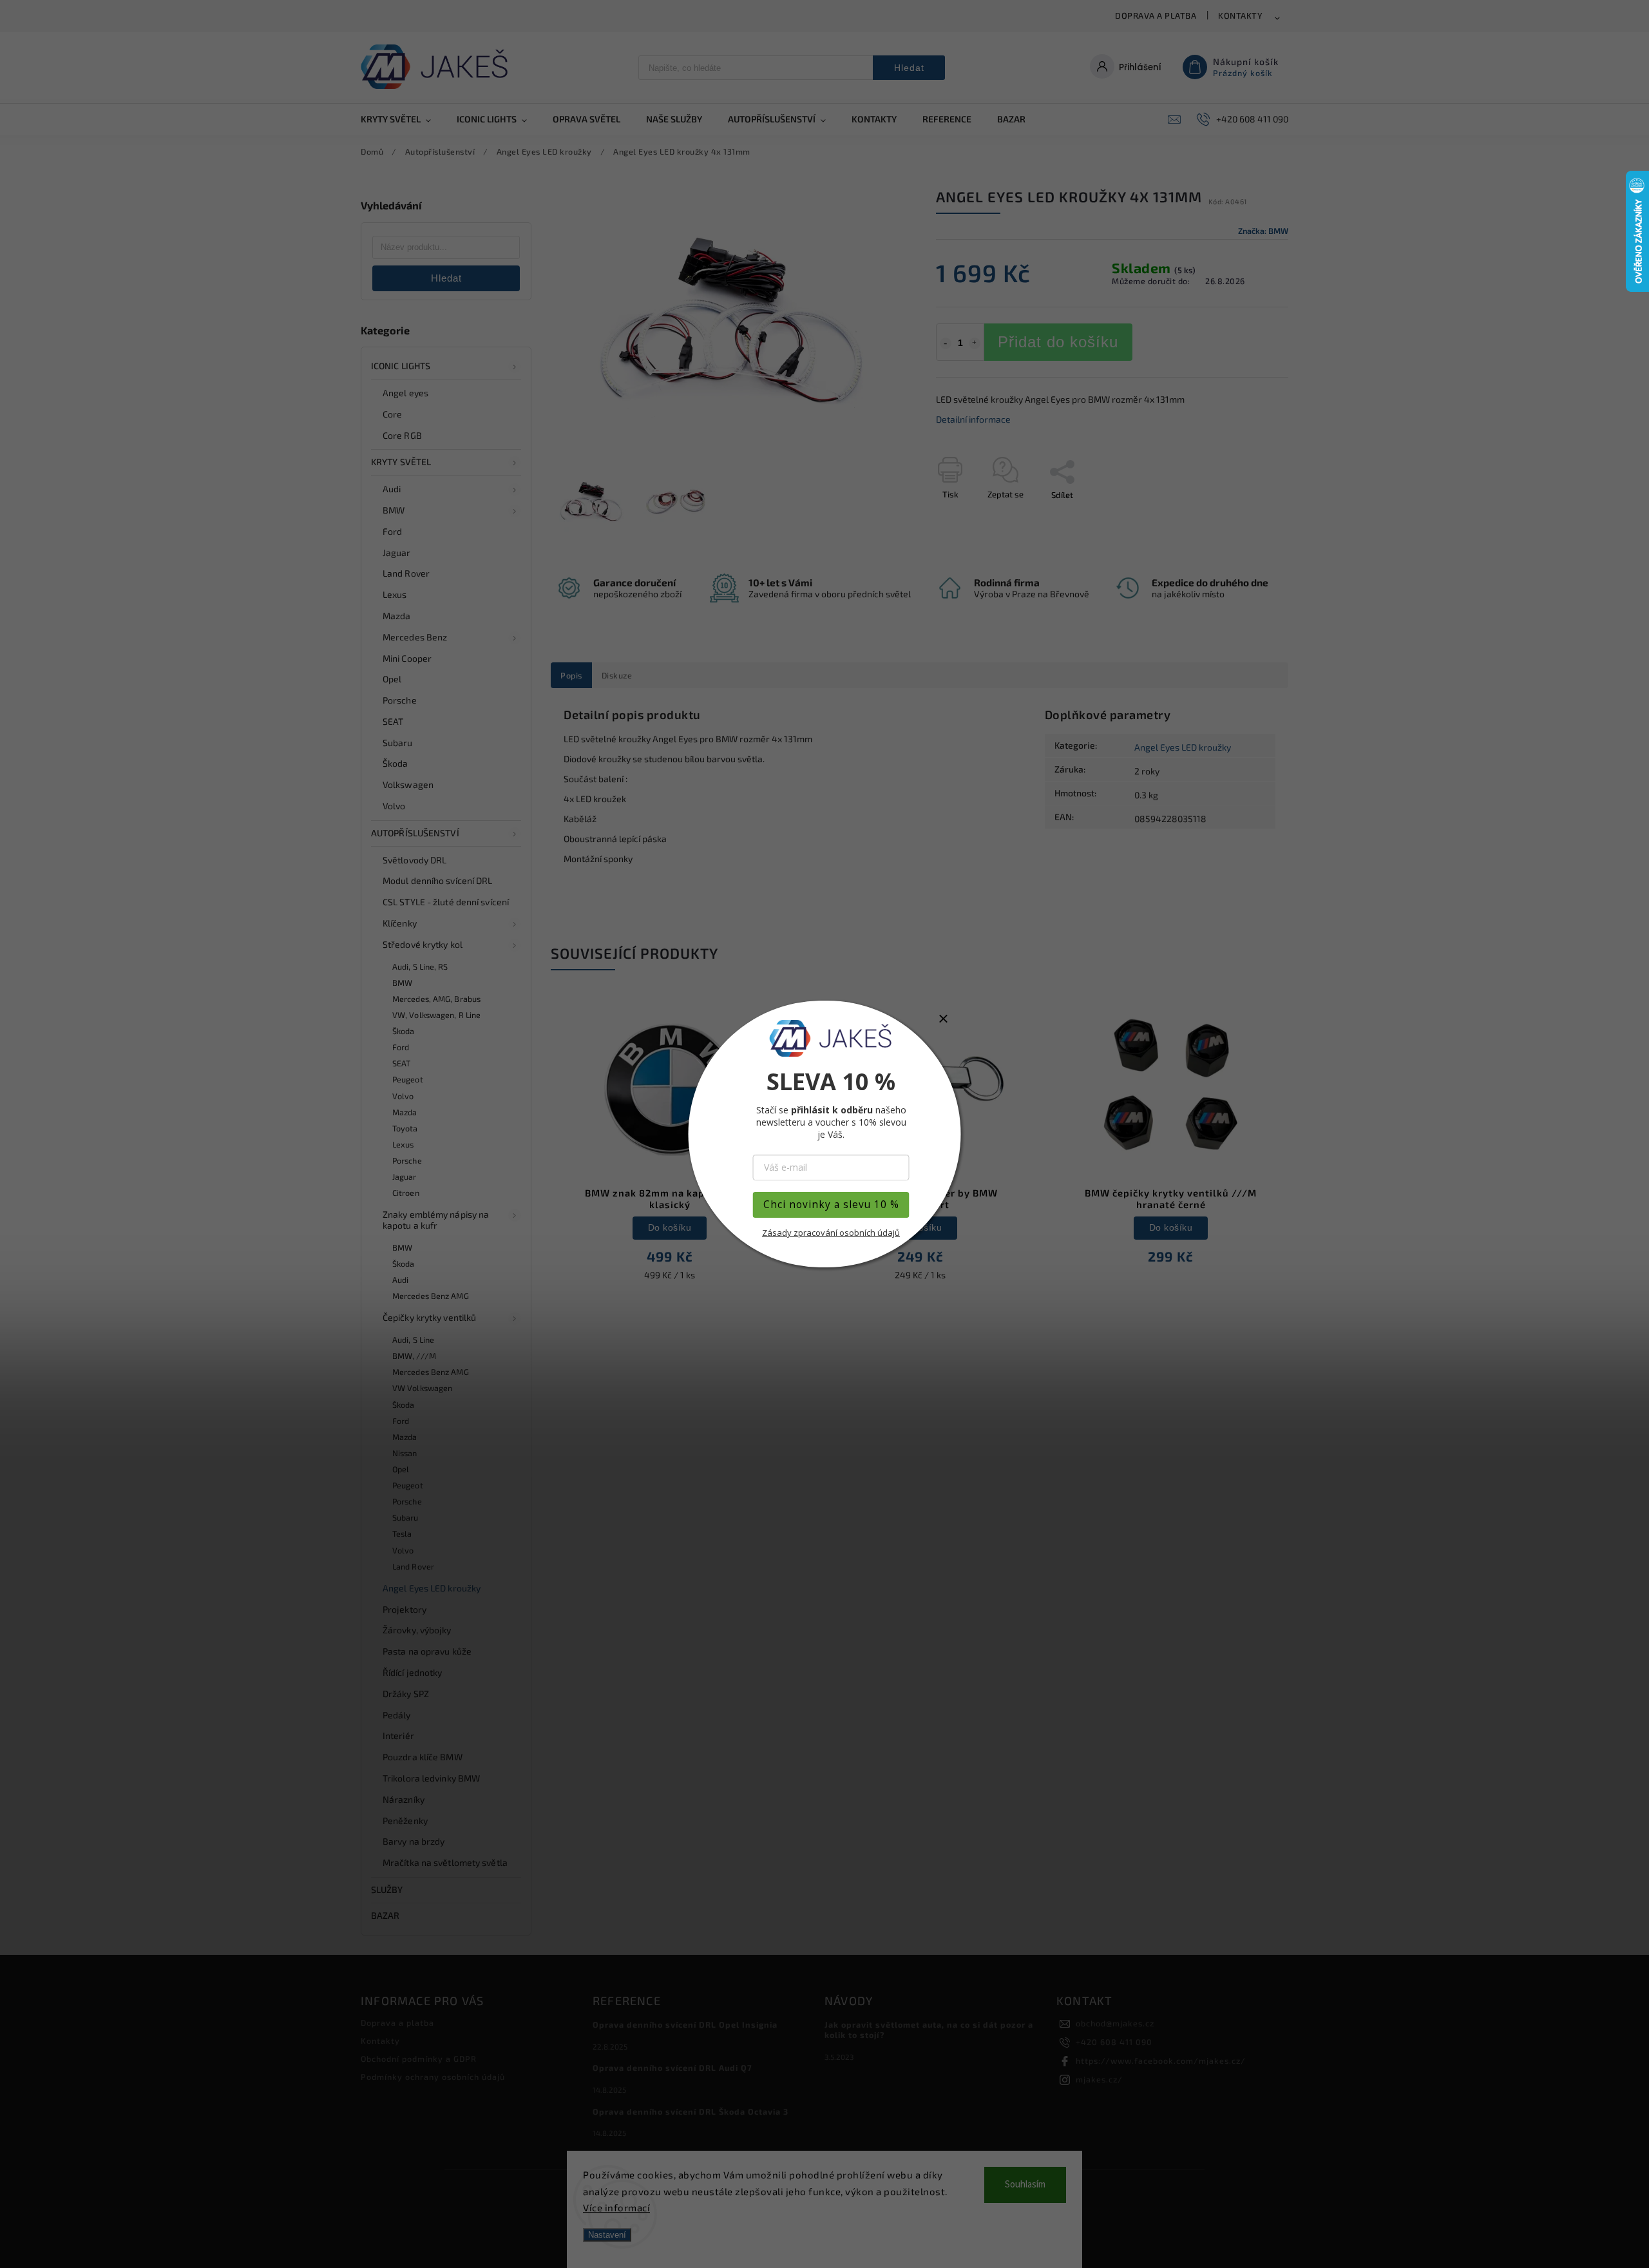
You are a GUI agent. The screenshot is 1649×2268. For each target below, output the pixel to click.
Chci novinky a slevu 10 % (831, 1205)
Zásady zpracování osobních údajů (831, 1233)
